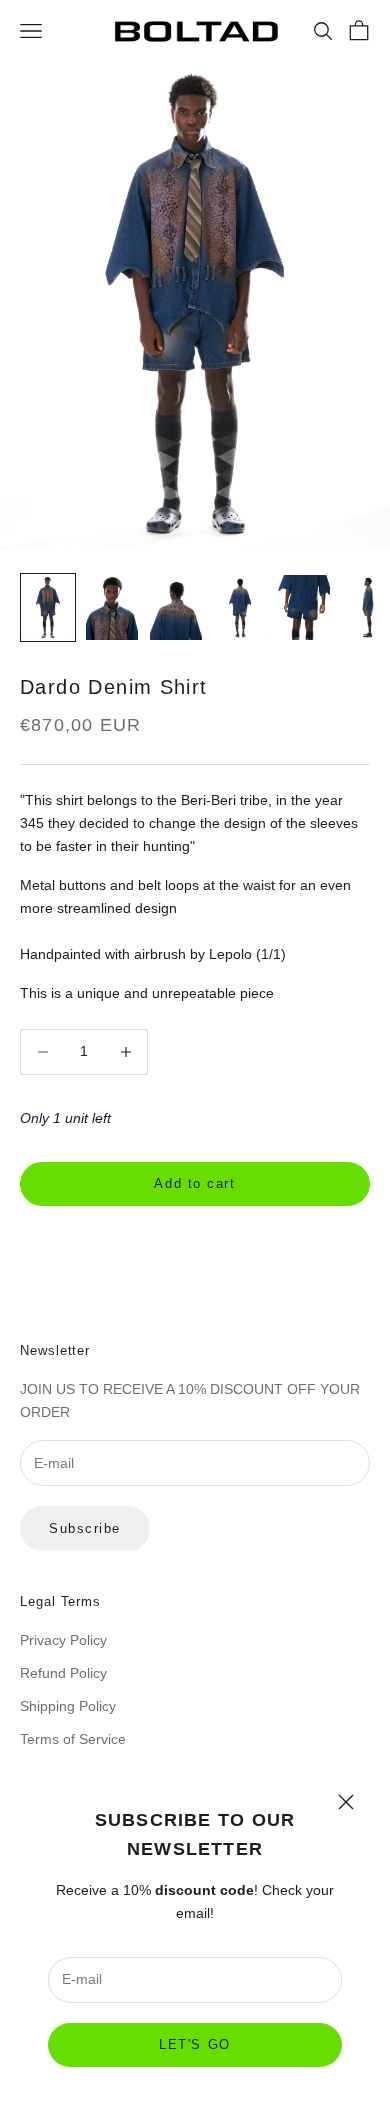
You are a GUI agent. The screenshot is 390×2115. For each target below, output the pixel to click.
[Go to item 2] (112, 607)
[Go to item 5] (304, 607)
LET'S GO (194, 2044)
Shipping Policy (68, 1706)
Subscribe (85, 1528)
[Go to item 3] (176, 607)
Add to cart (194, 1183)
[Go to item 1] (48, 607)
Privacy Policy (63, 1640)
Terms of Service (73, 1739)
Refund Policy (63, 1673)
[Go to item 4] (240, 607)
